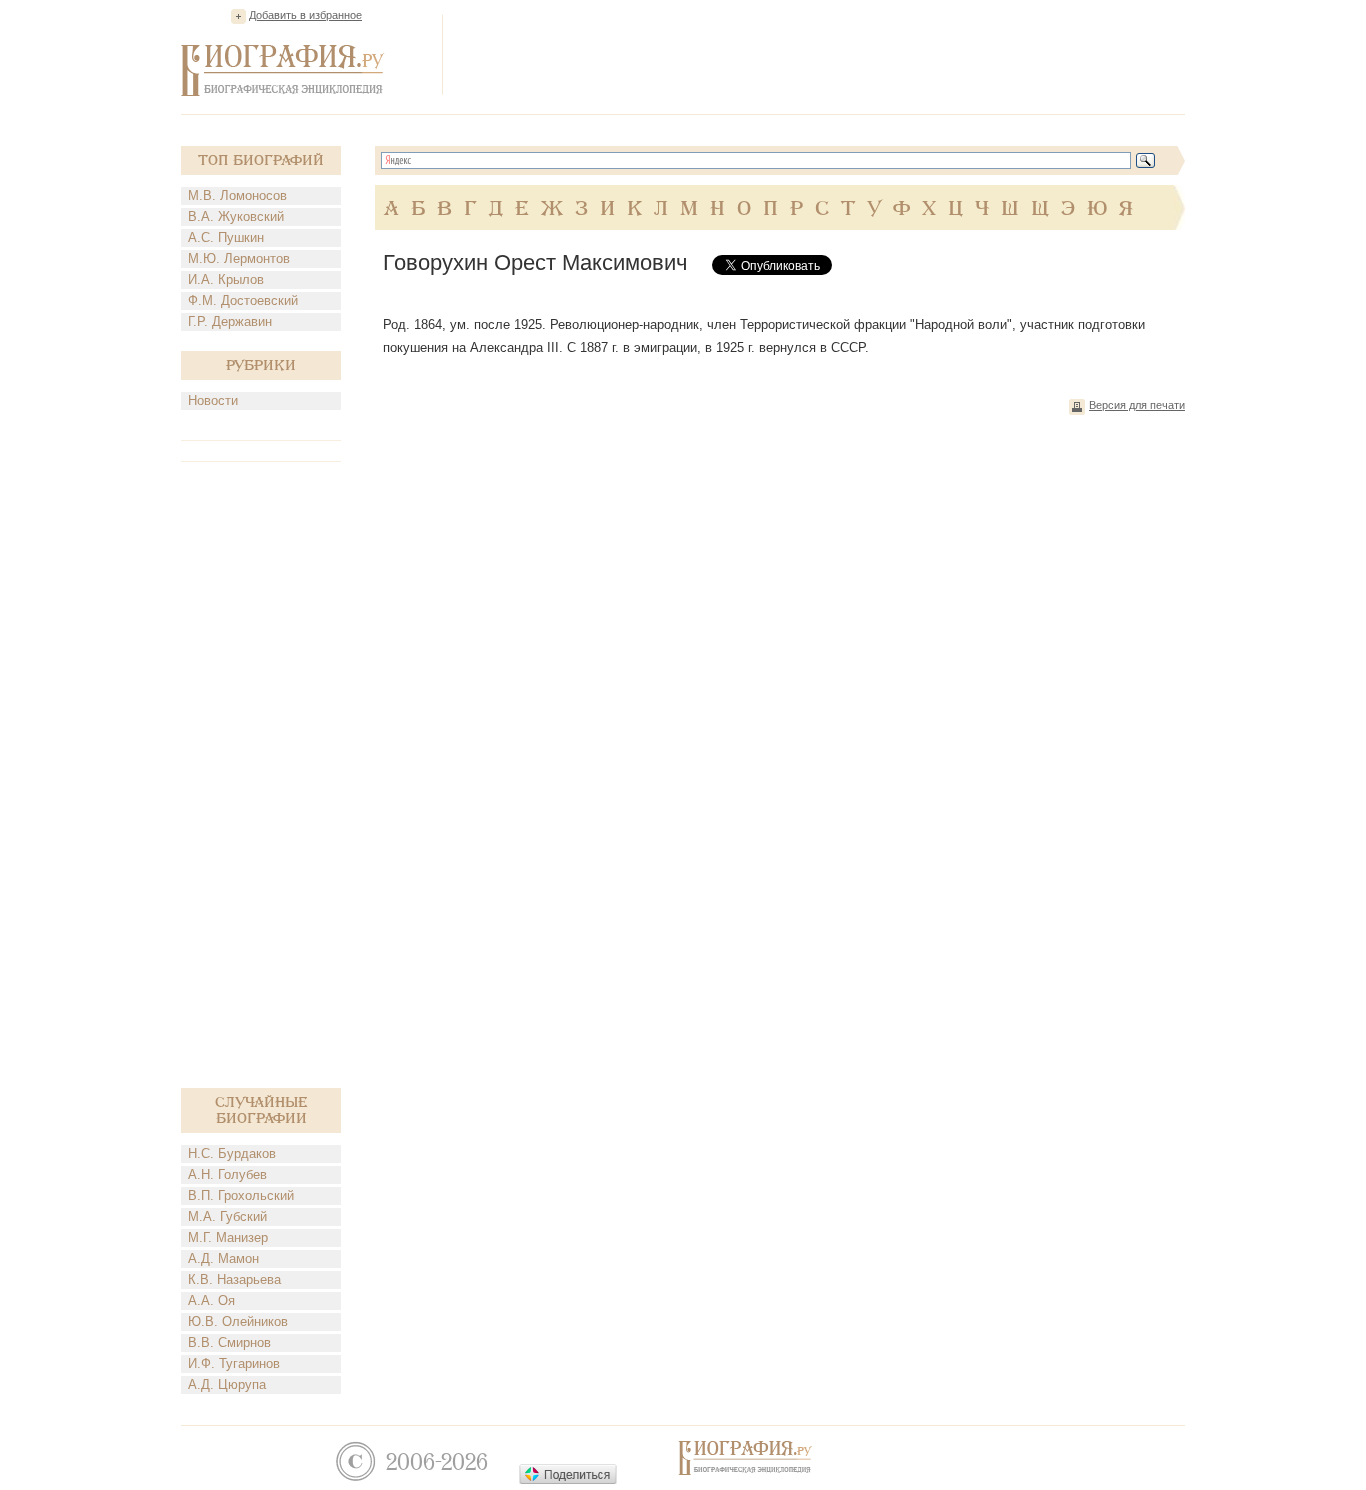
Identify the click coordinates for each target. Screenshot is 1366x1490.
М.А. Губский (227, 1216)
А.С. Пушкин (226, 237)
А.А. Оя (211, 1300)
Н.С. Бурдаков (232, 1153)
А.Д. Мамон (223, 1258)
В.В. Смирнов (229, 1342)
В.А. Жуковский (236, 216)
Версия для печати (1137, 405)
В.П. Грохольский (241, 1195)
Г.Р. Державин (230, 321)
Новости (213, 400)
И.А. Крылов (226, 279)
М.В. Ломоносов (237, 195)
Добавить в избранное (305, 15)
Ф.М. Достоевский (243, 300)
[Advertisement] (821, 54)
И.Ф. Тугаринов (234, 1363)
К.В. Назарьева (234, 1279)
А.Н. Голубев (227, 1174)
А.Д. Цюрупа (227, 1384)
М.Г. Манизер (228, 1237)
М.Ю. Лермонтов (239, 258)
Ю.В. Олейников (238, 1321)
